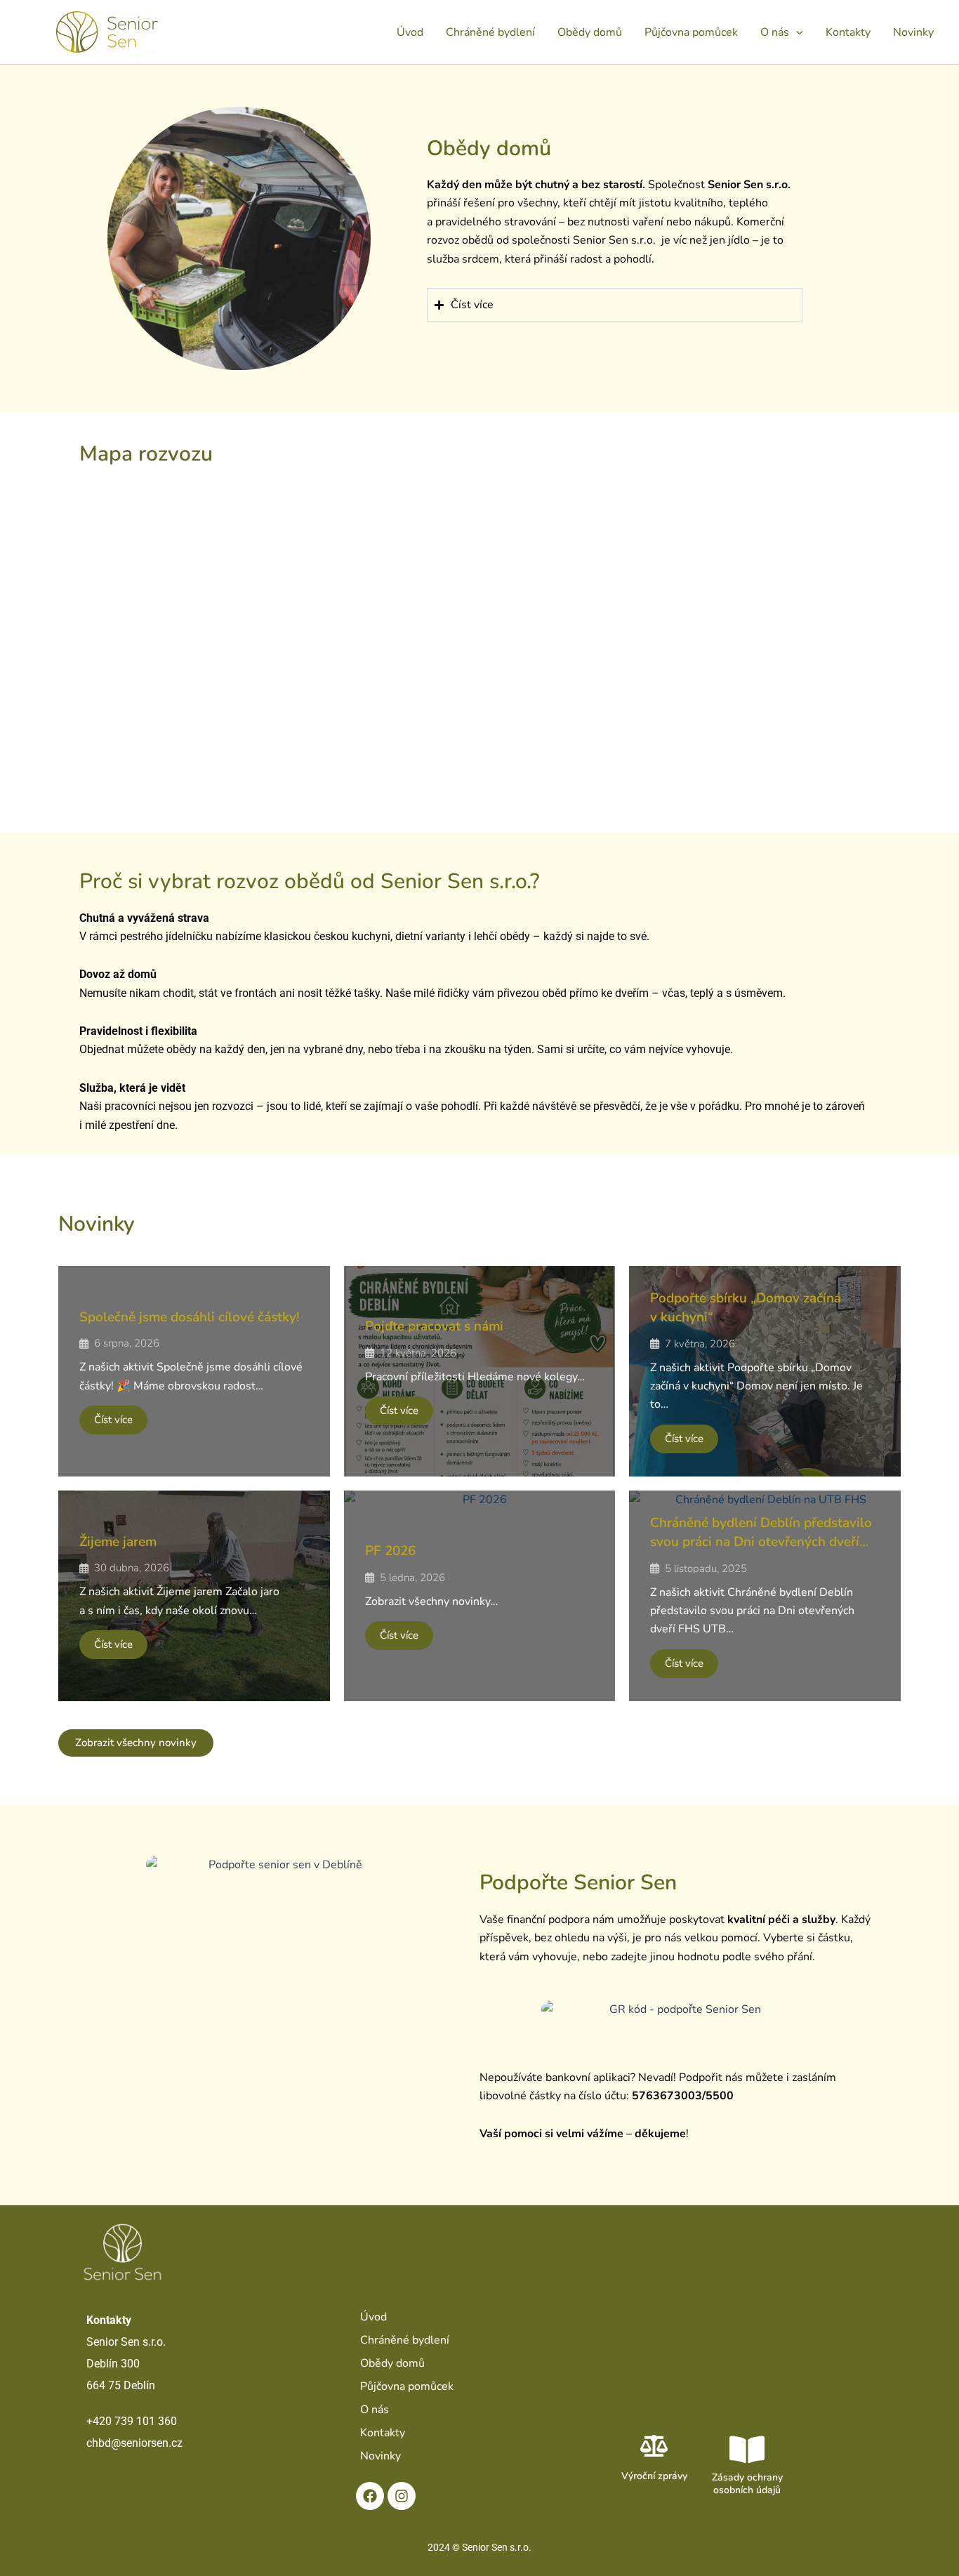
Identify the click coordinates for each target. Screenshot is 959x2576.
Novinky (913, 32)
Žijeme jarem (118, 1542)
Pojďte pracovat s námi (434, 1326)
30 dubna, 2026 (132, 1568)
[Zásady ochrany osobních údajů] (747, 2450)
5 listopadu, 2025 (706, 1569)
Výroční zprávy (654, 2476)
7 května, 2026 (700, 1344)
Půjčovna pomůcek (691, 32)
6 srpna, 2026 (127, 1343)
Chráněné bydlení (490, 32)
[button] (796, 32)
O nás (775, 32)
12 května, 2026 (418, 1353)
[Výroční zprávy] (654, 2446)
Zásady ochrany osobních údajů (747, 2484)
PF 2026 (390, 1551)
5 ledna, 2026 (412, 1578)
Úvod (410, 32)
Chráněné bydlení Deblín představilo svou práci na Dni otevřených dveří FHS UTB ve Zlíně (761, 1541)
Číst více (113, 1420)
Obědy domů (590, 32)
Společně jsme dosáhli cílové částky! (190, 1317)
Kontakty (848, 32)
